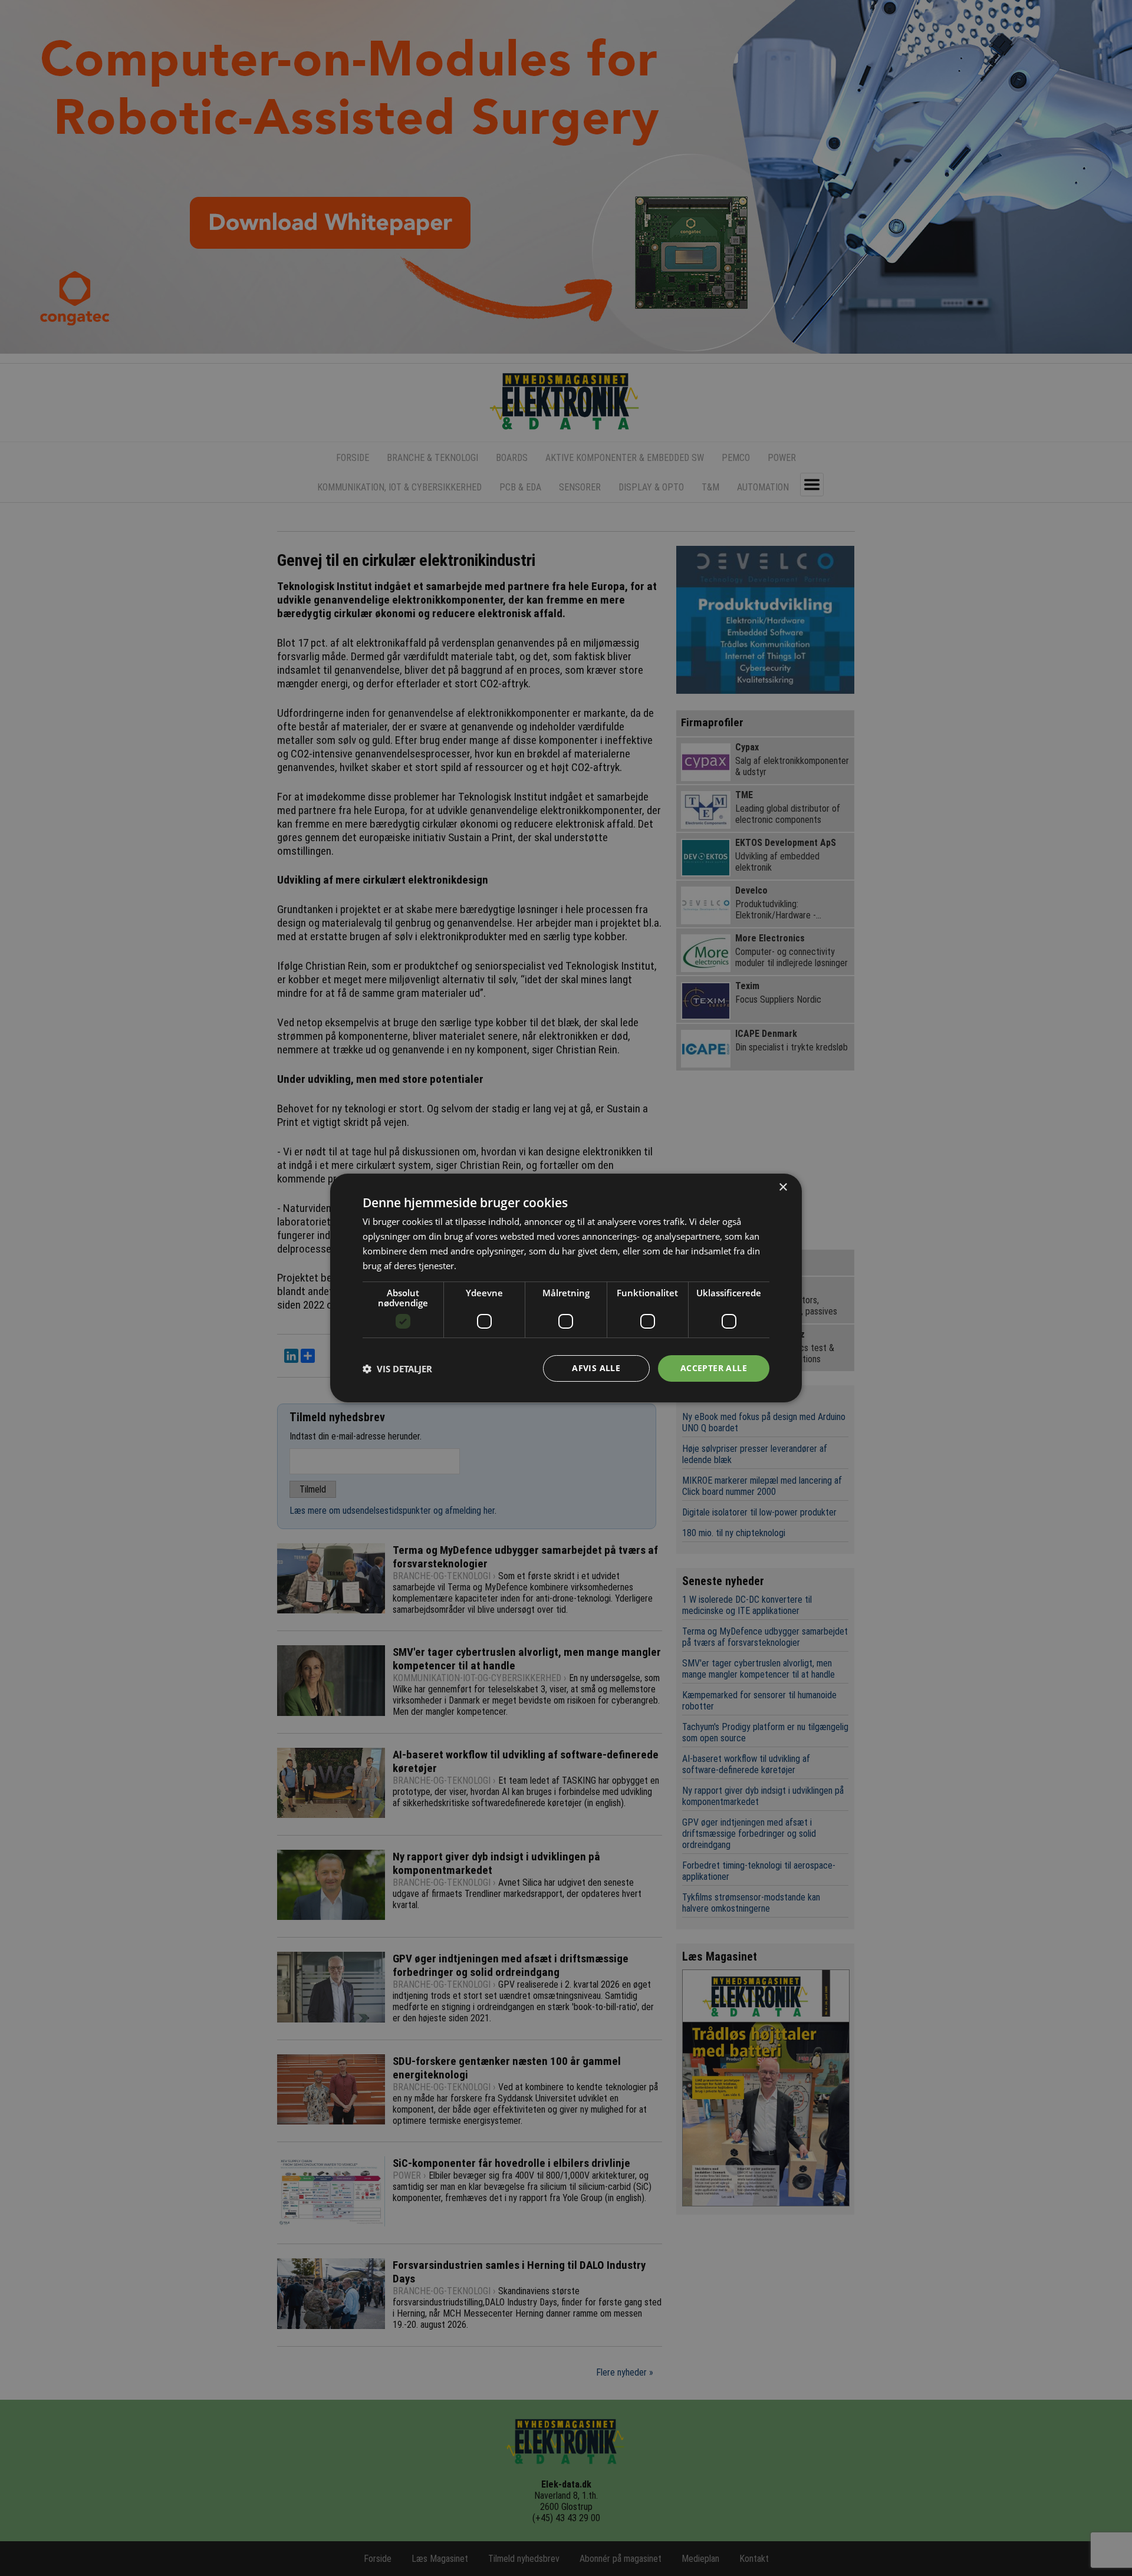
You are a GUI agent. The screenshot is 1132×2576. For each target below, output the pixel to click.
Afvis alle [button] (596, 1368)
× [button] (783, 1187)
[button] (397, 1369)
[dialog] (566, 1288)
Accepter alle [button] (714, 1368)
